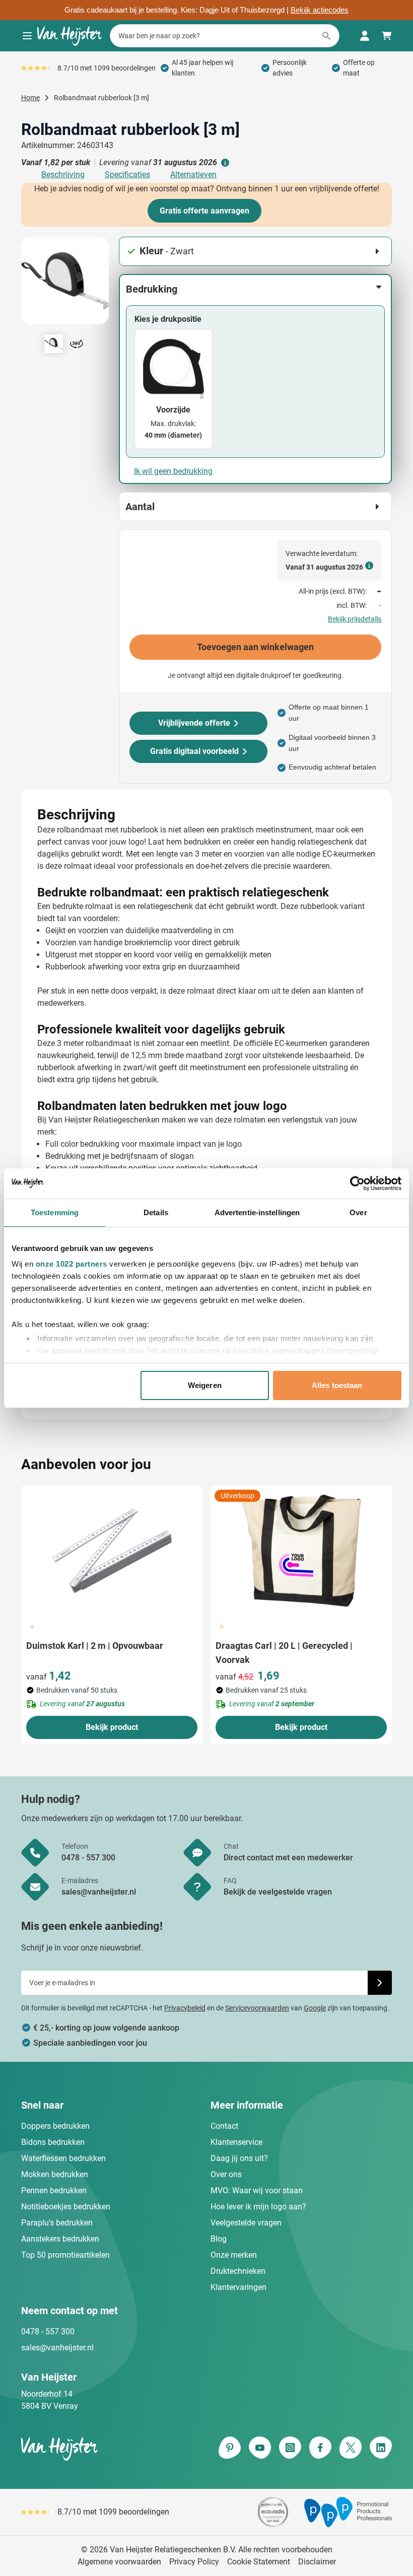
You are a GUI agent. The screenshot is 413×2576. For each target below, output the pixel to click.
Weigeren (205, 1385)
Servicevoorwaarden (257, 2008)
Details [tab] (156, 1212)
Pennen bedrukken (54, 2190)
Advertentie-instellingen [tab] (257, 1212)
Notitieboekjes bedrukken (66, 2207)
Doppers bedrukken (55, 2126)
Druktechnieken (238, 2271)
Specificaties (127, 175)
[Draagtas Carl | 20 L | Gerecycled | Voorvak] (301, 1551)
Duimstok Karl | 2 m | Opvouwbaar (95, 1646)
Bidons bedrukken (53, 2142)
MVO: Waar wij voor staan (257, 2190)
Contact (224, 2126)
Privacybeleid (185, 2008)
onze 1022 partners (72, 1264)
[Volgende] (100, 285)
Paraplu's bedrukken (57, 2223)
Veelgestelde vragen (246, 2223)
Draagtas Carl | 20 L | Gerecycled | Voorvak (284, 1653)
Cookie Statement (259, 2562)
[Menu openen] (27, 36)
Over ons (226, 2174)
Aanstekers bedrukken (60, 2239)
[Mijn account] (365, 36)
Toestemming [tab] (55, 1212)
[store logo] (112, 2449)
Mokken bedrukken (55, 2174)
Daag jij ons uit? (239, 2158)
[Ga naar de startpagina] (70, 36)
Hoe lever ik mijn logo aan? (258, 2207)
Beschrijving (63, 175)
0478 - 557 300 (48, 2331)
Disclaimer (317, 2562)
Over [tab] (358, 1212)
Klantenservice (236, 2142)
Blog (219, 2239)
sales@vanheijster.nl (57, 2348)
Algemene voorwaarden (119, 2562)
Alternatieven (193, 175)
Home (30, 98)
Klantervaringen (238, 2287)
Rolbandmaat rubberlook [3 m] (101, 98)
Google (315, 2008)
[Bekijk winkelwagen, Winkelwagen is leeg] (387, 36)
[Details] (224, 163)
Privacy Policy (194, 2562)
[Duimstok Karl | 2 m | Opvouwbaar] (112, 1551)
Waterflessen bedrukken (63, 2158)
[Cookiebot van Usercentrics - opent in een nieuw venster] (357, 1183)
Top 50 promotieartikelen (65, 2255)
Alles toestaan (337, 1385)
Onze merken (234, 2255)
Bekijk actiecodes (320, 10)
